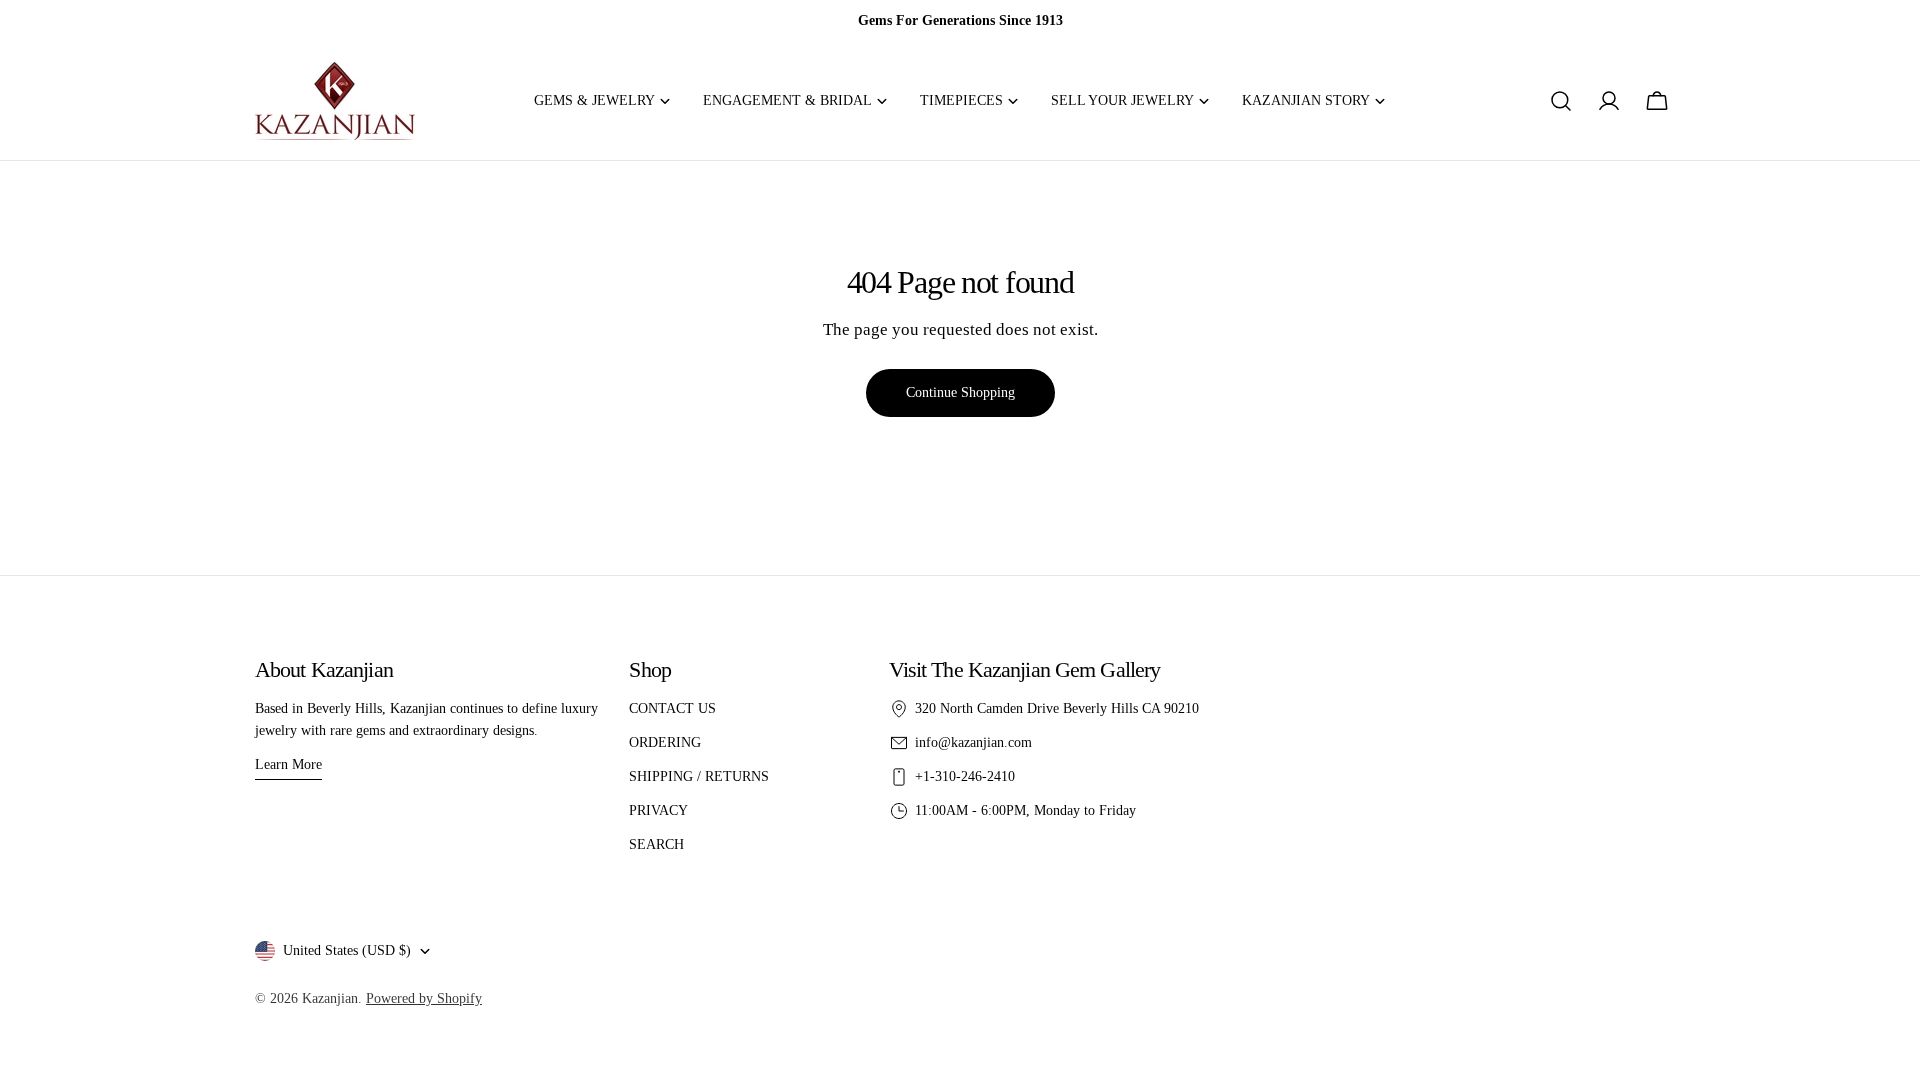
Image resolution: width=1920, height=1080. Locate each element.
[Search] (1561, 101)
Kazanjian (330, 998)
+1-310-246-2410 (965, 776)
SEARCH (656, 844)
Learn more (288, 764)
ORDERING (665, 742)
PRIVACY (658, 810)
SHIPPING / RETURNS (699, 776)
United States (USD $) (347, 950)
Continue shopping (960, 392)
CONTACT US (672, 708)
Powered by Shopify (424, 998)
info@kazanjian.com (973, 742)
